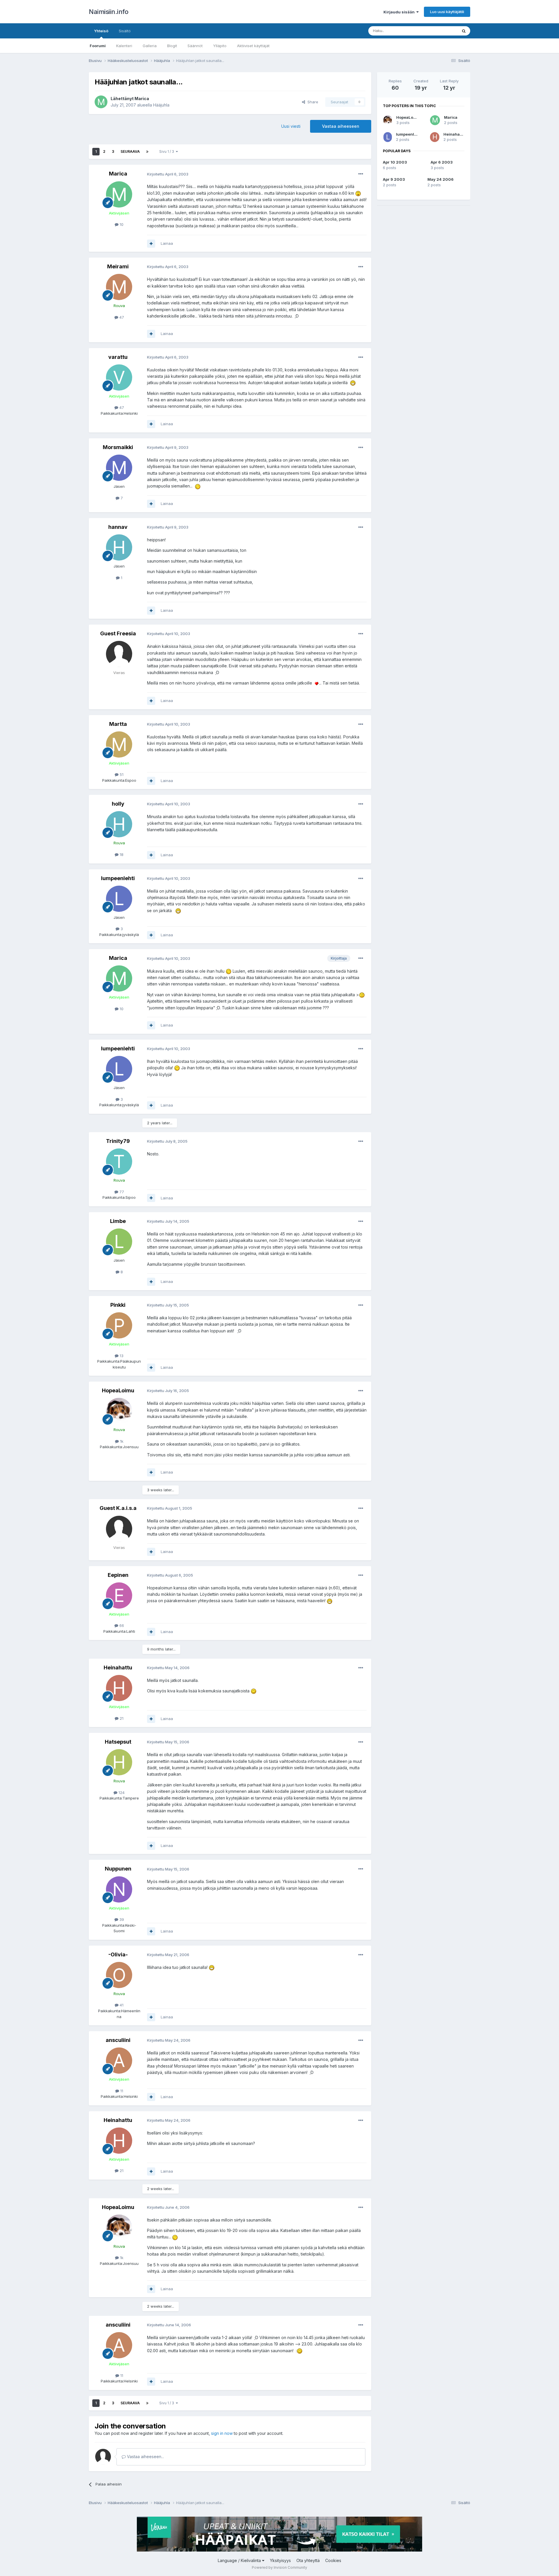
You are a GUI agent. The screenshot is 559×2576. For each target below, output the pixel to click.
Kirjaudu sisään (400, 12)
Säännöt (195, 46)
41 (121, 2005)
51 (121, 774)
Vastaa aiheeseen (341, 126)
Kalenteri (124, 46)
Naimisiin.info (108, 12)
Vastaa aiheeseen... (145, 2457)
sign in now (222, 2433)
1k (121, 1441)
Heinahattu (118, 1668)
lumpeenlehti (118, 878)
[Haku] (464, 31)
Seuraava (130, 151)
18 (121, 854)
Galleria (150, 46)
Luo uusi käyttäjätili (447, 12)
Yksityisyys (280, 2560)
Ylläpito (220, 46)
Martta (118, 724)
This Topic (440, 31)
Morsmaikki (118, 447)
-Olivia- (118, 1954)
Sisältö (125, 31)
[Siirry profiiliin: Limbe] (119, 1242)
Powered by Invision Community (279, 2567)
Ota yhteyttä (308, 2560)
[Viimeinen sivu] (147, 152)
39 (121, 1919)
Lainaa (167, 243)
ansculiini (118, 2040)
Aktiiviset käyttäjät (253, 46)
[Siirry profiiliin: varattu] (119, 377)
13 (121, 1356)
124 (121, 1793)
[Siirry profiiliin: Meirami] (119, 287)
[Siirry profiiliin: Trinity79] (119, 1162)
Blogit (172, 46)
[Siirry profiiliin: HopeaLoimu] (119, 1411)
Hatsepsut (118, 1742)
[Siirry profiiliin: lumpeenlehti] (119, 899)
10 (121, 224)
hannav (118, 527)
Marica (142, 99)
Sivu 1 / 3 (168, 151)
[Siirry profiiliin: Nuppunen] (119, 1889)
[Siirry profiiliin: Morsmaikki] (119, 468)
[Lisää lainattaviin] (151, 244)
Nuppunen (118, 1869)
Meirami (118, 266)
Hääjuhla (161, 105)
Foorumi (98, 46)
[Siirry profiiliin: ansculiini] (119, 2061)
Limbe (118, 1221)
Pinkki (118, 1305)
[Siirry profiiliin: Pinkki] (119, 1325)
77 (121, 1192)
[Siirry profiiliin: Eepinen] (119, 1595)
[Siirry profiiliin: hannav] (119, 547)
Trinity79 (118, 1141)
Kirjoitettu (168, 174)
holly (118, 804)
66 (121, 1625)
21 (121, 1718)
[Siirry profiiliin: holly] (119, 824)
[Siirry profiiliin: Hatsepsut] (119, 1762)
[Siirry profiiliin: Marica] (101, 102)
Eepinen (118, 1575)
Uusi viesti (291, 126)
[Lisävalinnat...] (361, 174)
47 (121, 317)
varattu (118, 357)
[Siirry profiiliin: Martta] (119, 744)
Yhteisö (101, 31)
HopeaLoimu (118, 1390)
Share (312, 102)
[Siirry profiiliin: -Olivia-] (119, 1975)
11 (121, 2091)
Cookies (333, 2560)
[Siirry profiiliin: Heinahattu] (119, 1688)
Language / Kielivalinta (240, 2560)
